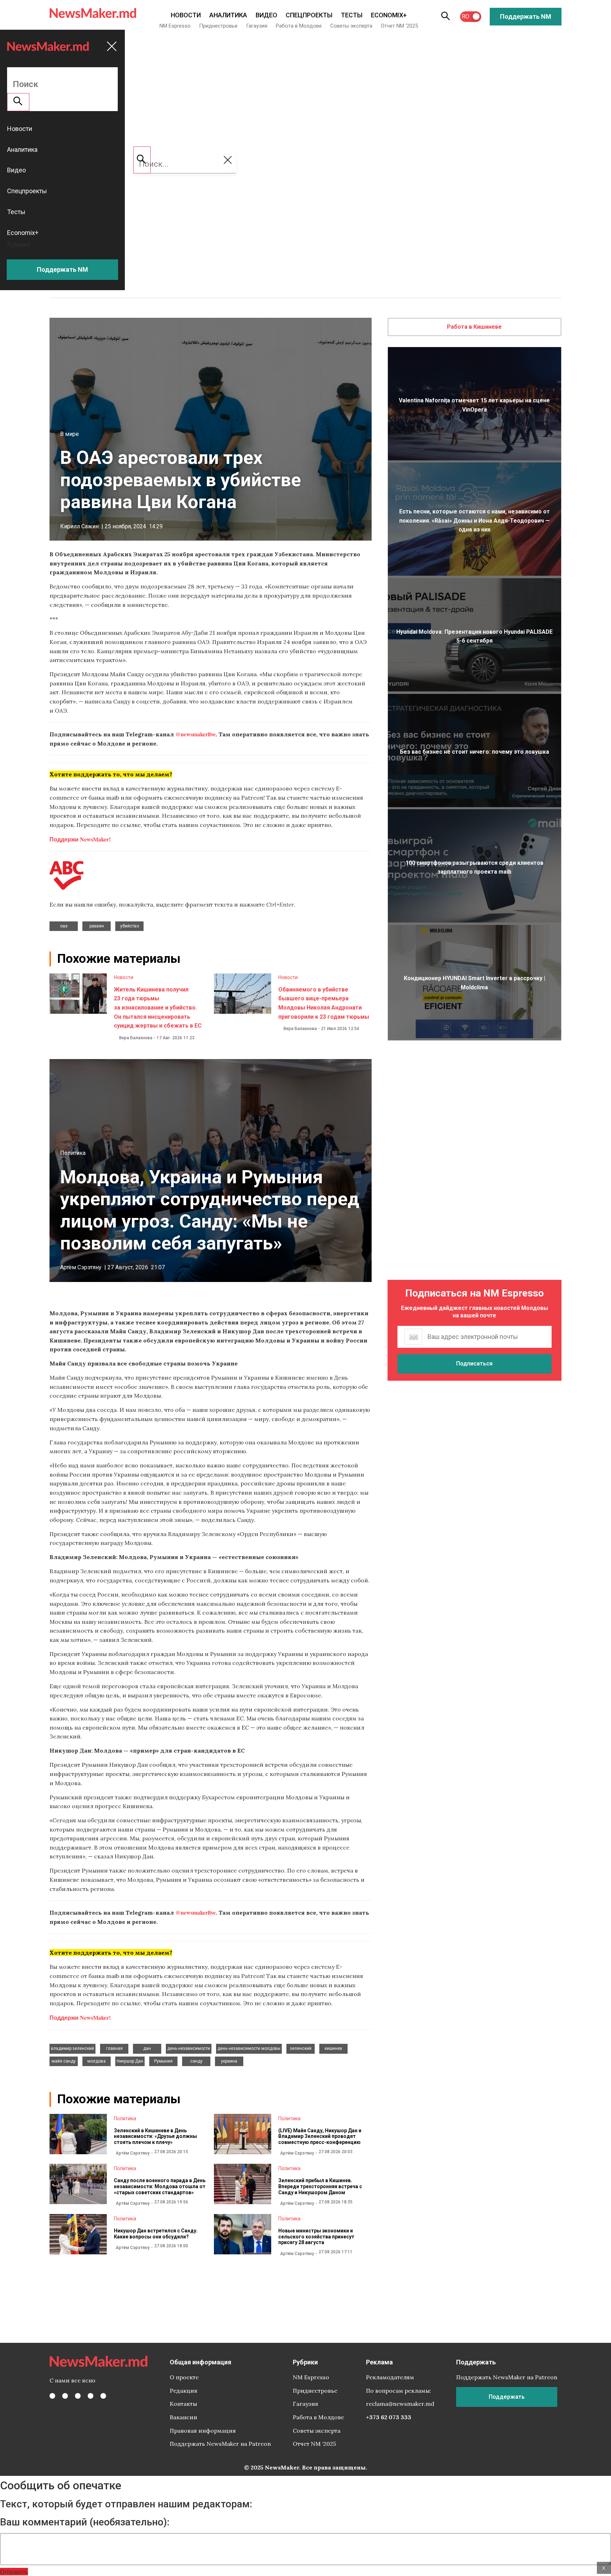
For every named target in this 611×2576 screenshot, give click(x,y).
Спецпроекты (309, 15)
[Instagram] (78, 2396)
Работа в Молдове (299, 26)
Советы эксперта (351, 26)
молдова (97, 2061)
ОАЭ (64, 926)
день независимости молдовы (249, 2048)
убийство (130, 926)
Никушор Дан (130, 2061)
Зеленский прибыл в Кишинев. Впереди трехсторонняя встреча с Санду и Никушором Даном (320, 2186)
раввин (97, 926)
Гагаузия (257, 26)
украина (229, 2061)
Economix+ (389, 15)
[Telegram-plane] (103, 2396)
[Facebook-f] (52, 2396)
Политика (73, 1153)
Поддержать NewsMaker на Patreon (220, 2444)
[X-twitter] (65, 2396)
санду (196, 2061)
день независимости (189, 2048)
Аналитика (228, 15)
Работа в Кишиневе (474, 327)
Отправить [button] (14, 2572)
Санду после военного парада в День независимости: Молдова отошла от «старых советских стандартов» (160, 2186)
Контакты (183, 2404)
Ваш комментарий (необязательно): (85, 2522)
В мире (69, 434)
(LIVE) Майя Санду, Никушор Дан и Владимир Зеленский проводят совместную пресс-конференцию (320, 2137)
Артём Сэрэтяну (81, 1267)
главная (114, 2048)
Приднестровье (218, 26)
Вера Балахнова (136, 1038)
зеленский (301, 2048)
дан (147, 2048)
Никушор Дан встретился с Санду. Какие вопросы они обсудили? (156, 2234)
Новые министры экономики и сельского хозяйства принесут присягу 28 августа (316, 2237)
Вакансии (184, 2417)
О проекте (184, 2377)
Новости (186, 15)
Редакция (184, 2391)
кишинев (333, 2048)
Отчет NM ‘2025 (399, 26)
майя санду (64, 2061)
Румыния (163, 2061)
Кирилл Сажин (79, 526)
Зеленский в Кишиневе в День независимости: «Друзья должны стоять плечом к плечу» (155, 2137)
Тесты (352, 15)
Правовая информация (203, 2431)
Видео (266, 15)
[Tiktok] (91, 2396)
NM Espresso (175, 26)
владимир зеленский (72, 2048)
